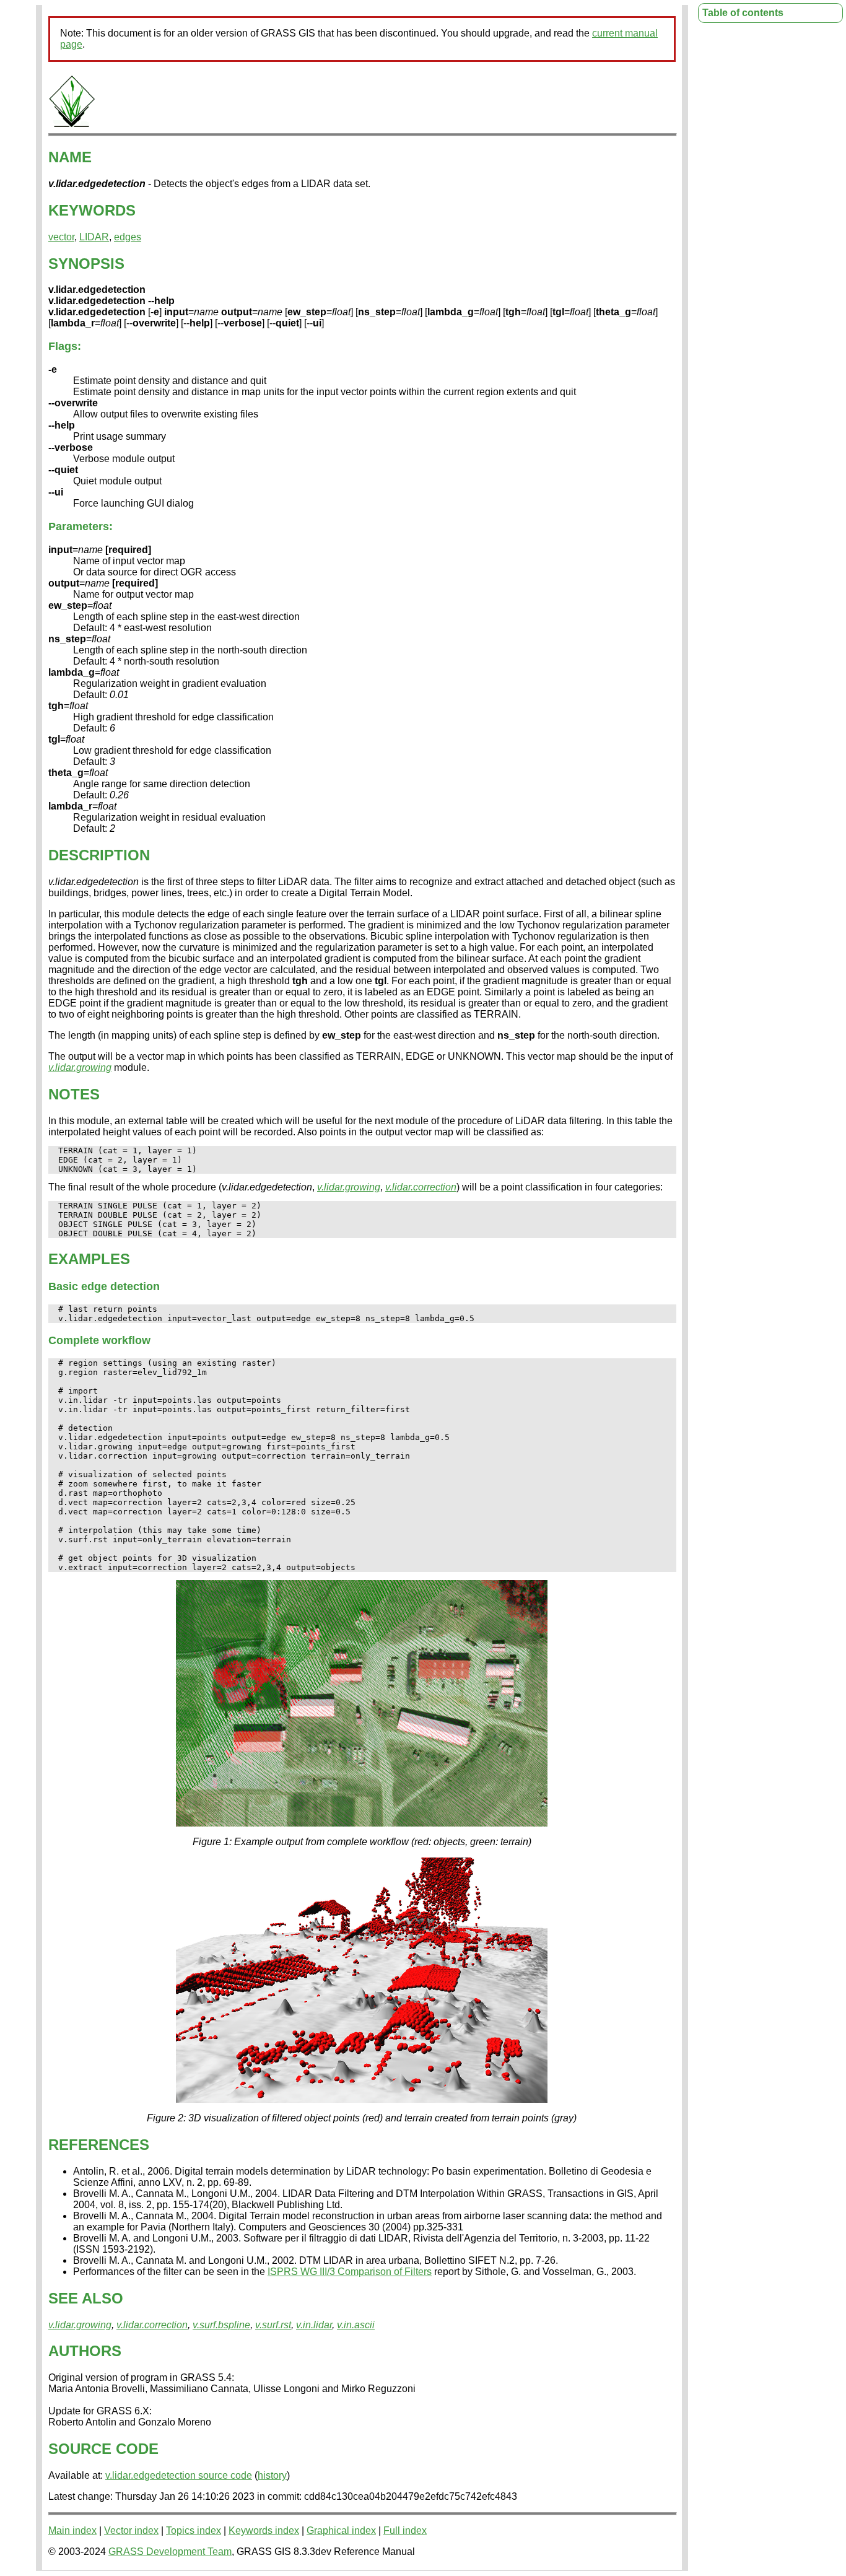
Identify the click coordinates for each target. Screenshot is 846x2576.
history (272, 2475)
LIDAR (94, 237)
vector (61, 237)
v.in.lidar (314, 2325)
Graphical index (341, 2530)
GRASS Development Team (170, 2552)
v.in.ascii (356, 2325)
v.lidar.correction (421, 1187)
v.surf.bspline (221, 2325)
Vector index (131, 2530)
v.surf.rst (273, 2325)
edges (128, 237)
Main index (72, 2530)
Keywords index (264, 2530)
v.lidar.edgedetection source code (179, 2475)
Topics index (194, 2530)
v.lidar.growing (80, 1068)
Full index (405, 2530)
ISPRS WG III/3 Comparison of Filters (350, 2272)
